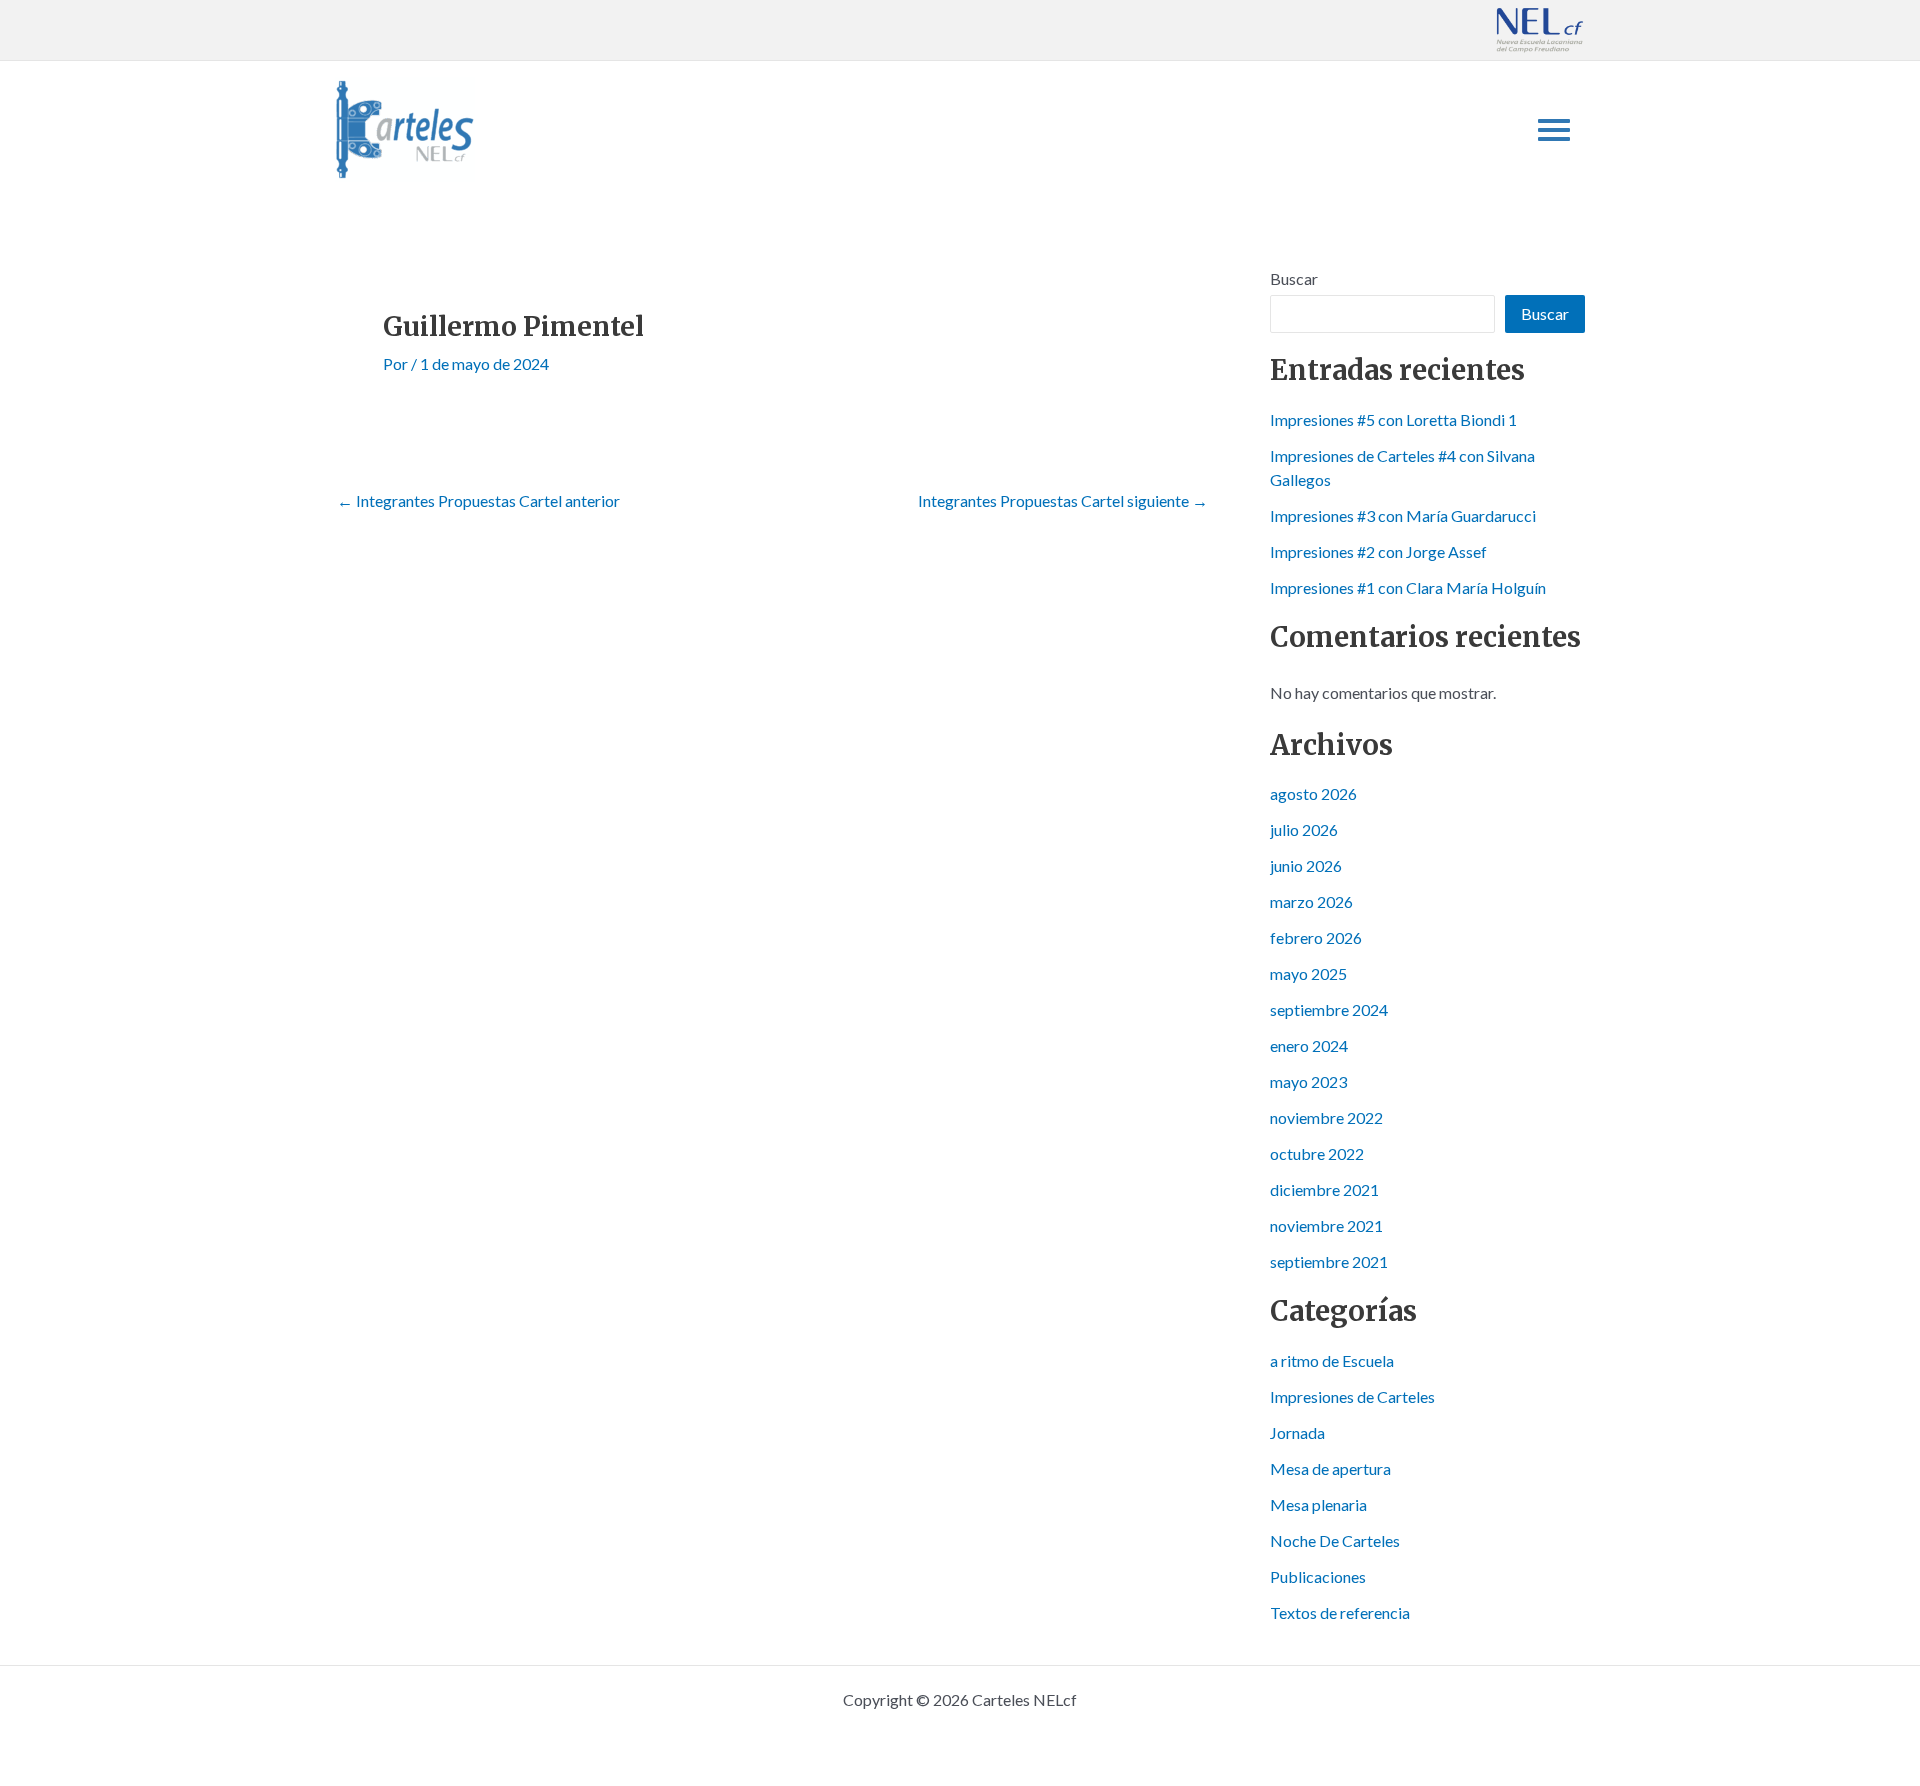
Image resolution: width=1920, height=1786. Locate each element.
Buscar (1294, 278)
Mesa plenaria (1318, 1504)
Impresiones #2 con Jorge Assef (1378, 551)
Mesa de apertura (1330, 1468)
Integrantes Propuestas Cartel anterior (478, 501)
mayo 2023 (1308, 1081)
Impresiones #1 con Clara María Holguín (1408, 587)
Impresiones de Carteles (1352, 1396)
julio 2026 (1304, 829)
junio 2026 (1306, 865)
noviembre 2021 (1326, 1225)
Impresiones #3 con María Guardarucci (1403, 515)
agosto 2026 (1313, 793)
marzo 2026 (1311, 901)
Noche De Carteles (1335, 1540)
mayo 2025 (1308, 973)
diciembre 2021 (1324, 1189)
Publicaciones (1318, 1576)
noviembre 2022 (1326, 1117)
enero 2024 (1309, 1045)
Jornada (1297, 1432)
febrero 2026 (1316, 937)
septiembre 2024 (1329, 1009)
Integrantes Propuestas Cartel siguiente (1063, 501)
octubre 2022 (1317, 1153)
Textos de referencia (1340, 1612)
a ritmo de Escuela (1332, 1360)
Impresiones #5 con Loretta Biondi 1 (1393, 419)
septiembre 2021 (1329, 1261)
